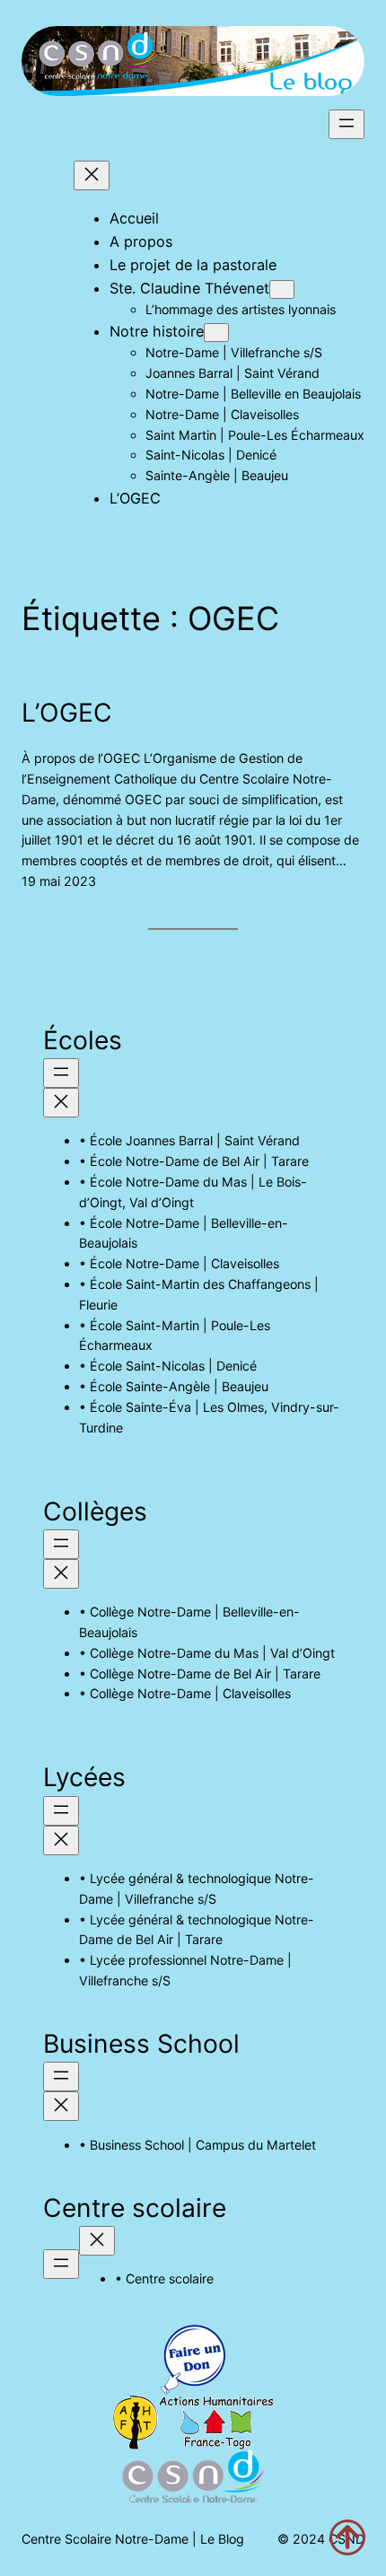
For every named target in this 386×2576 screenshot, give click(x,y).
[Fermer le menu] (92, 175)
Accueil (134, 218)
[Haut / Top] (347, 2537)
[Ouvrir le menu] (347, 124)
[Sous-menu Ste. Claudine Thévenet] (282, 289)
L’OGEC (67, 713)
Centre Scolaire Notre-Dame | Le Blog (133, 2539)
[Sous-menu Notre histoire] (216, 333)
